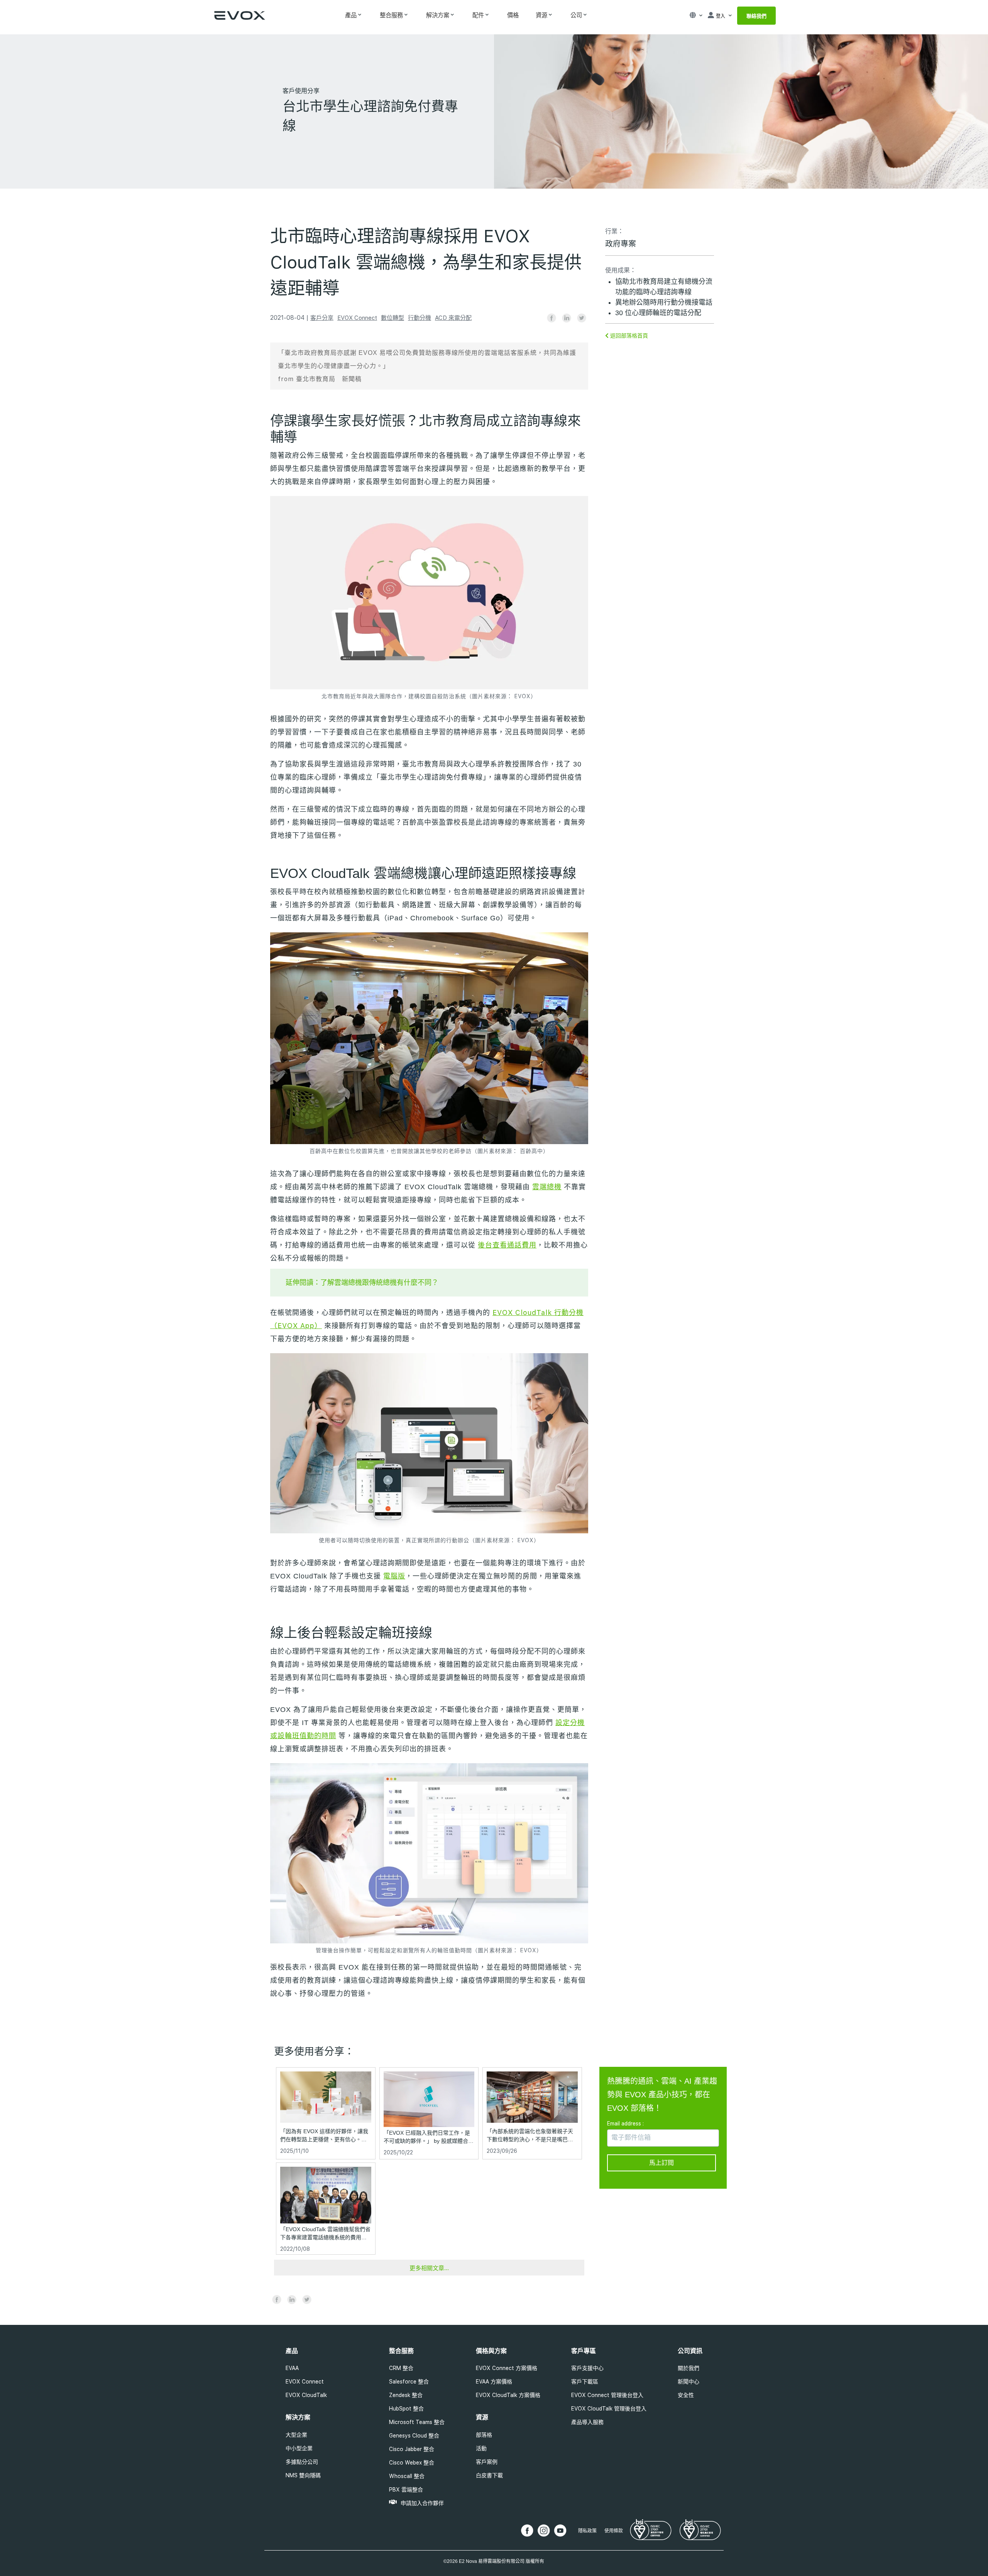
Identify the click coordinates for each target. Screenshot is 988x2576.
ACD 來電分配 (453, 318)
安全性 (686, 2395)
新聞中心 (689, 2382)
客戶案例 (487, 2462)
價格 (513, 15)
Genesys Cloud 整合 (414, 2436)
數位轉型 (392, 318)
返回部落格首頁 (628, 336)
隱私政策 (587, 2531)
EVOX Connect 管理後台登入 (607, 2395)
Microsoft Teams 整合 (417, 2422)
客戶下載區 (585, 2382)
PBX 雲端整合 (406, 2490)
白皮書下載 (489, 2475)
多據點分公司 (302, 2462)
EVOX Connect (357, 318)
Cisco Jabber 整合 (412, 2449)
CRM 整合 (401, 2368)
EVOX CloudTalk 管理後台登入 (609, 2409)
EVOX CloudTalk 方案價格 (508, 2395)
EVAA (292, 2368)
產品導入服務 (587, 2422)
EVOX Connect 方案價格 (507, 2368)
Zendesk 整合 (406, 2395)
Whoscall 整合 (407, 2476)
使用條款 (614, 2531)
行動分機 (420, 318)
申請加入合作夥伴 (422, 2503)
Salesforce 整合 (409, 2382)
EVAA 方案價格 (494, 2382)
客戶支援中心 (587, 2368)
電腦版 (394, 1576)
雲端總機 (547, 1187)
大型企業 (296, 2435)
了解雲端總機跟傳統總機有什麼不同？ (379, 1282)
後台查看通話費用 (507, 1245)
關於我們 (689, 2368)
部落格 (484, 2435)
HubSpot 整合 (406, 2409)
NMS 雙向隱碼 (303, 2475)
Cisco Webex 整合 (412, 2463)
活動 (481, 2448)
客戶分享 (322, 318)
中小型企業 (299, 2448)
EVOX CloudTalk (306, 2395)
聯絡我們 (756, 16)
